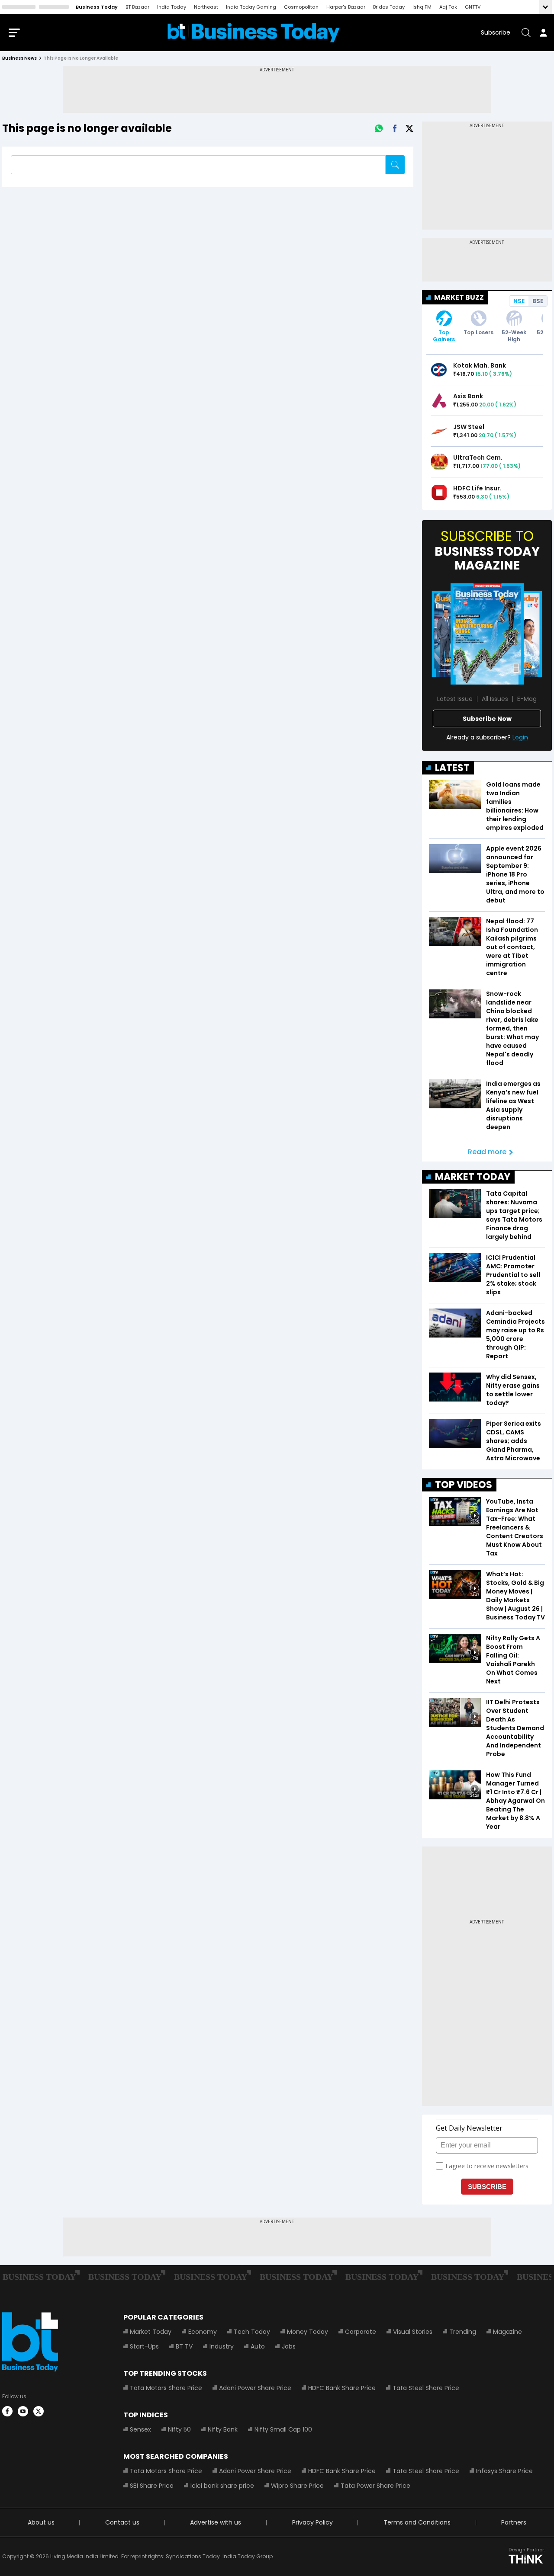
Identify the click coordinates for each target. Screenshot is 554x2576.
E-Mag (527, 699)
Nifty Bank (223, 2429)
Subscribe (496, 32)
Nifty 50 (179, 2429)
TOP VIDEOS (464, 1485)
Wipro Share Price (297, 2486)
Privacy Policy (312, 2522)
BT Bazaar (137, 7)
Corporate (361, 2332)
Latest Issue (455, 699)
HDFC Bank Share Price (342, 2388)
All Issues (495, 699)
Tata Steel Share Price (426, 2388)
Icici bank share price (222, 2486)
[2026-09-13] (487, 634)
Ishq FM (422, 7)
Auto (258, 2346)
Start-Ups (144, 2346)
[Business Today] (254, 33)
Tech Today (252, 2332)
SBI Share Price (152, 2486)
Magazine (507, 2332)
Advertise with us (216, 2522)
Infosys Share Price (504, 2471)
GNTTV (473, 7)
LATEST (452, 768)
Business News (19, 58)
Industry (222, 2346)
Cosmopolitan (301, 7)
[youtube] (23, 2411)
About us (41, 2522)
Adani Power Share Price (255, 2388)
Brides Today (389, 7)
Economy (203, 2332)
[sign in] (543, 32)
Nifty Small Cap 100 (283, 2429)
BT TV (184, 2346)
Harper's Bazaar (346, 7)
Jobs (289, 2346)
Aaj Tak (448, 7)
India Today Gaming (251, 7)
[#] (379, 128)
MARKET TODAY (473, 1177)
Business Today (97, 7)
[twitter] (39, 2411)
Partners (514, 2522)
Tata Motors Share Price (166, 2388)
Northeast (206, 7)
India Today (172, 7)
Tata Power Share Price (375, 2486)
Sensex (140, 2429)
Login (520, 737)
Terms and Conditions (417, 2522)
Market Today (151, 2332)
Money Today (308, 2332)
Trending (463, 2332)
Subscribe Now (487, 719)
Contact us (122, 2522)
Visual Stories (413, 2332)
